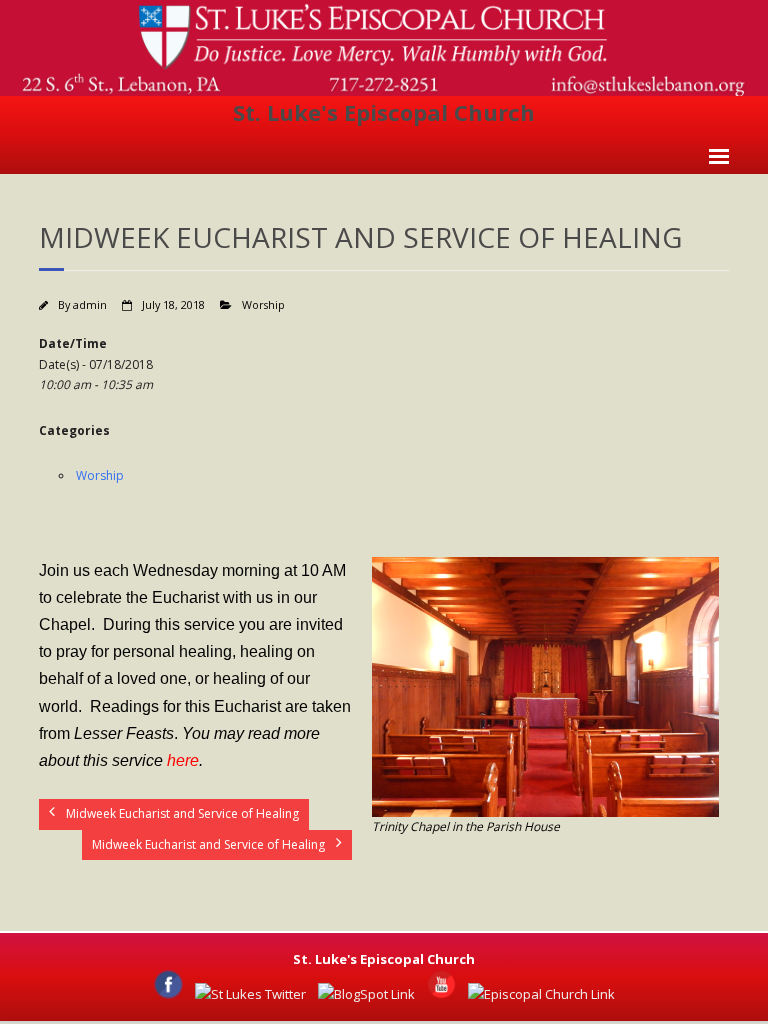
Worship (263, 304)
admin (90, 304)
